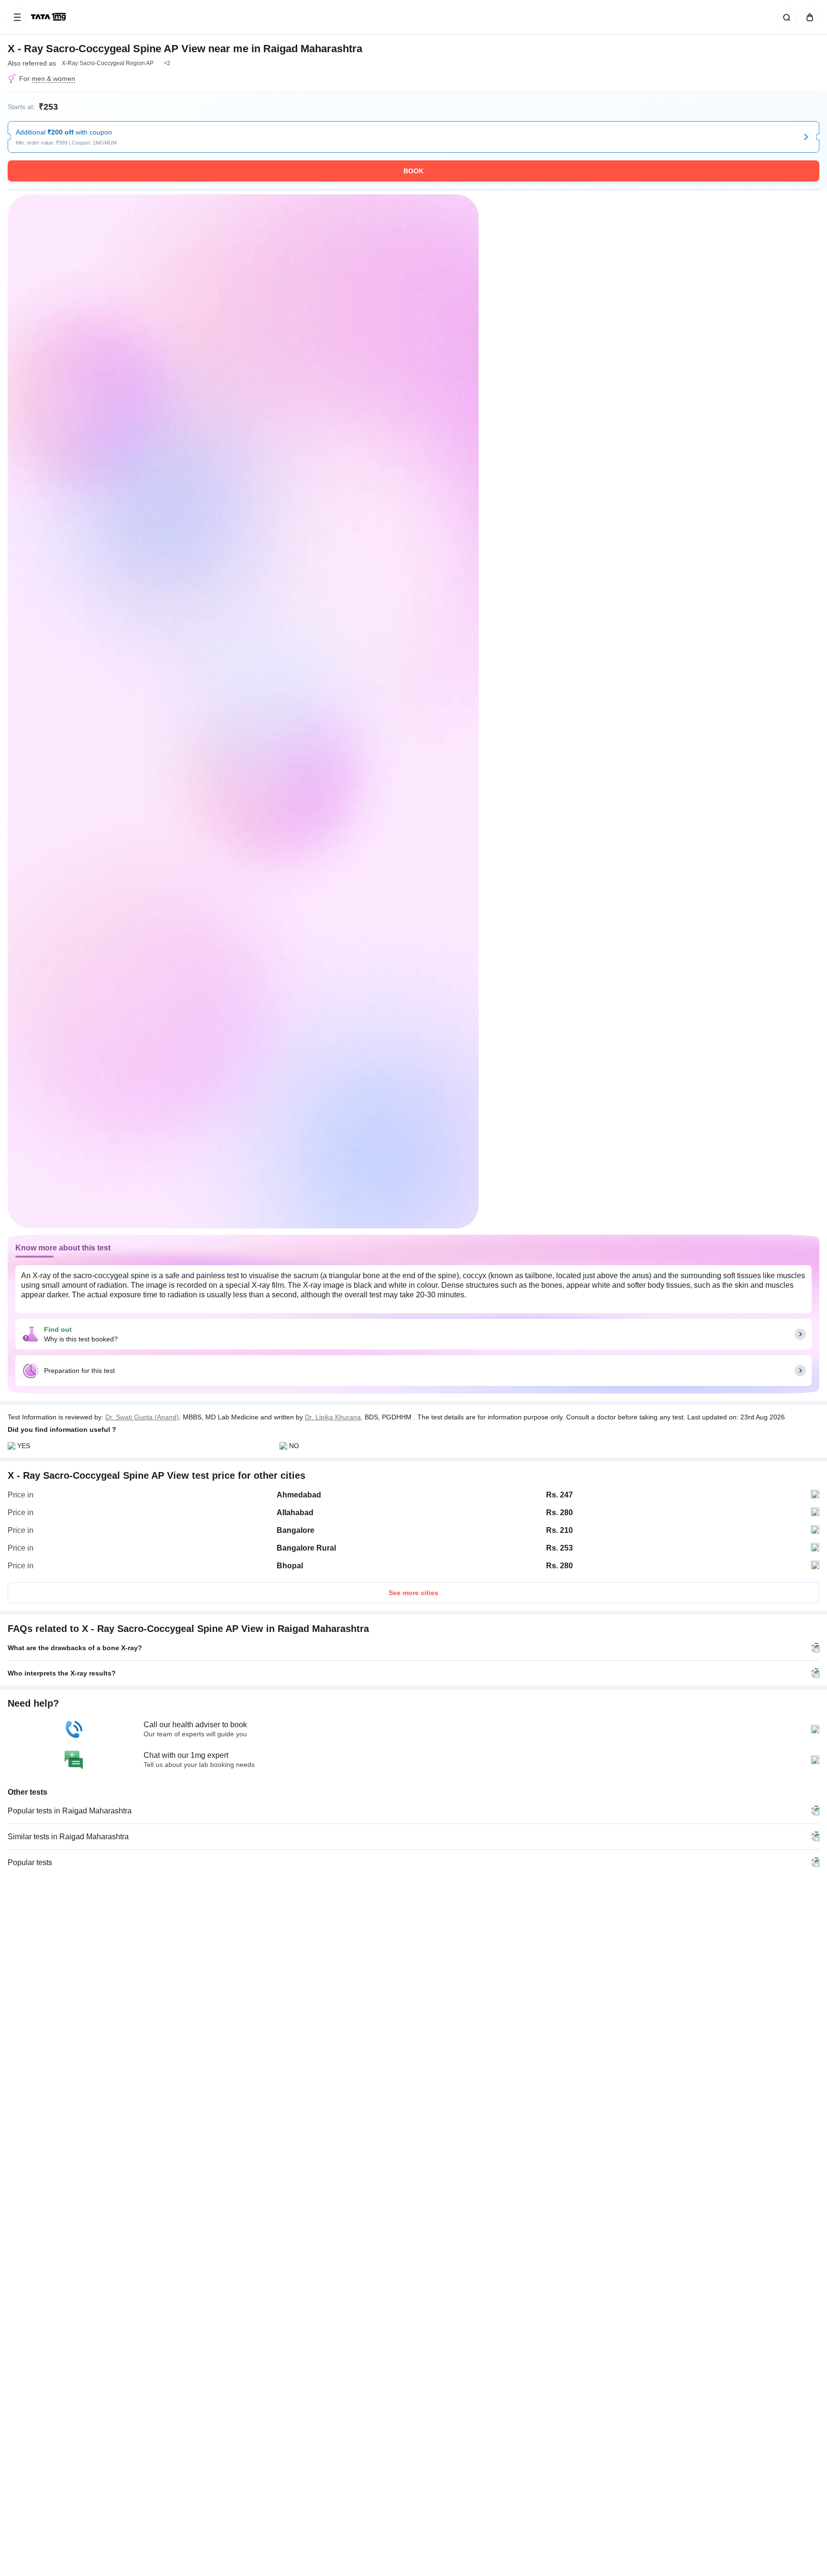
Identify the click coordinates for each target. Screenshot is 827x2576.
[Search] (785, 17)
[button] (167, 63)
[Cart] (808, 17)
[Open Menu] (17, 17)
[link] (49, 17)
